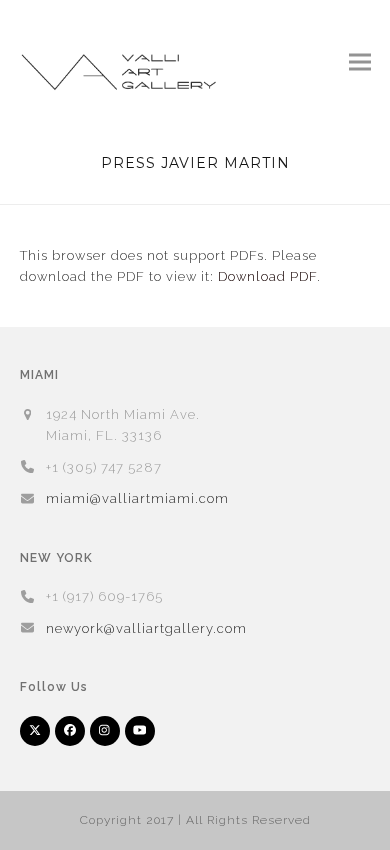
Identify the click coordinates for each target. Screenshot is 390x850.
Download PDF (267, 276)
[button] (360, 61)
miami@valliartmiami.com (137, 498)
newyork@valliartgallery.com (146, 628)
